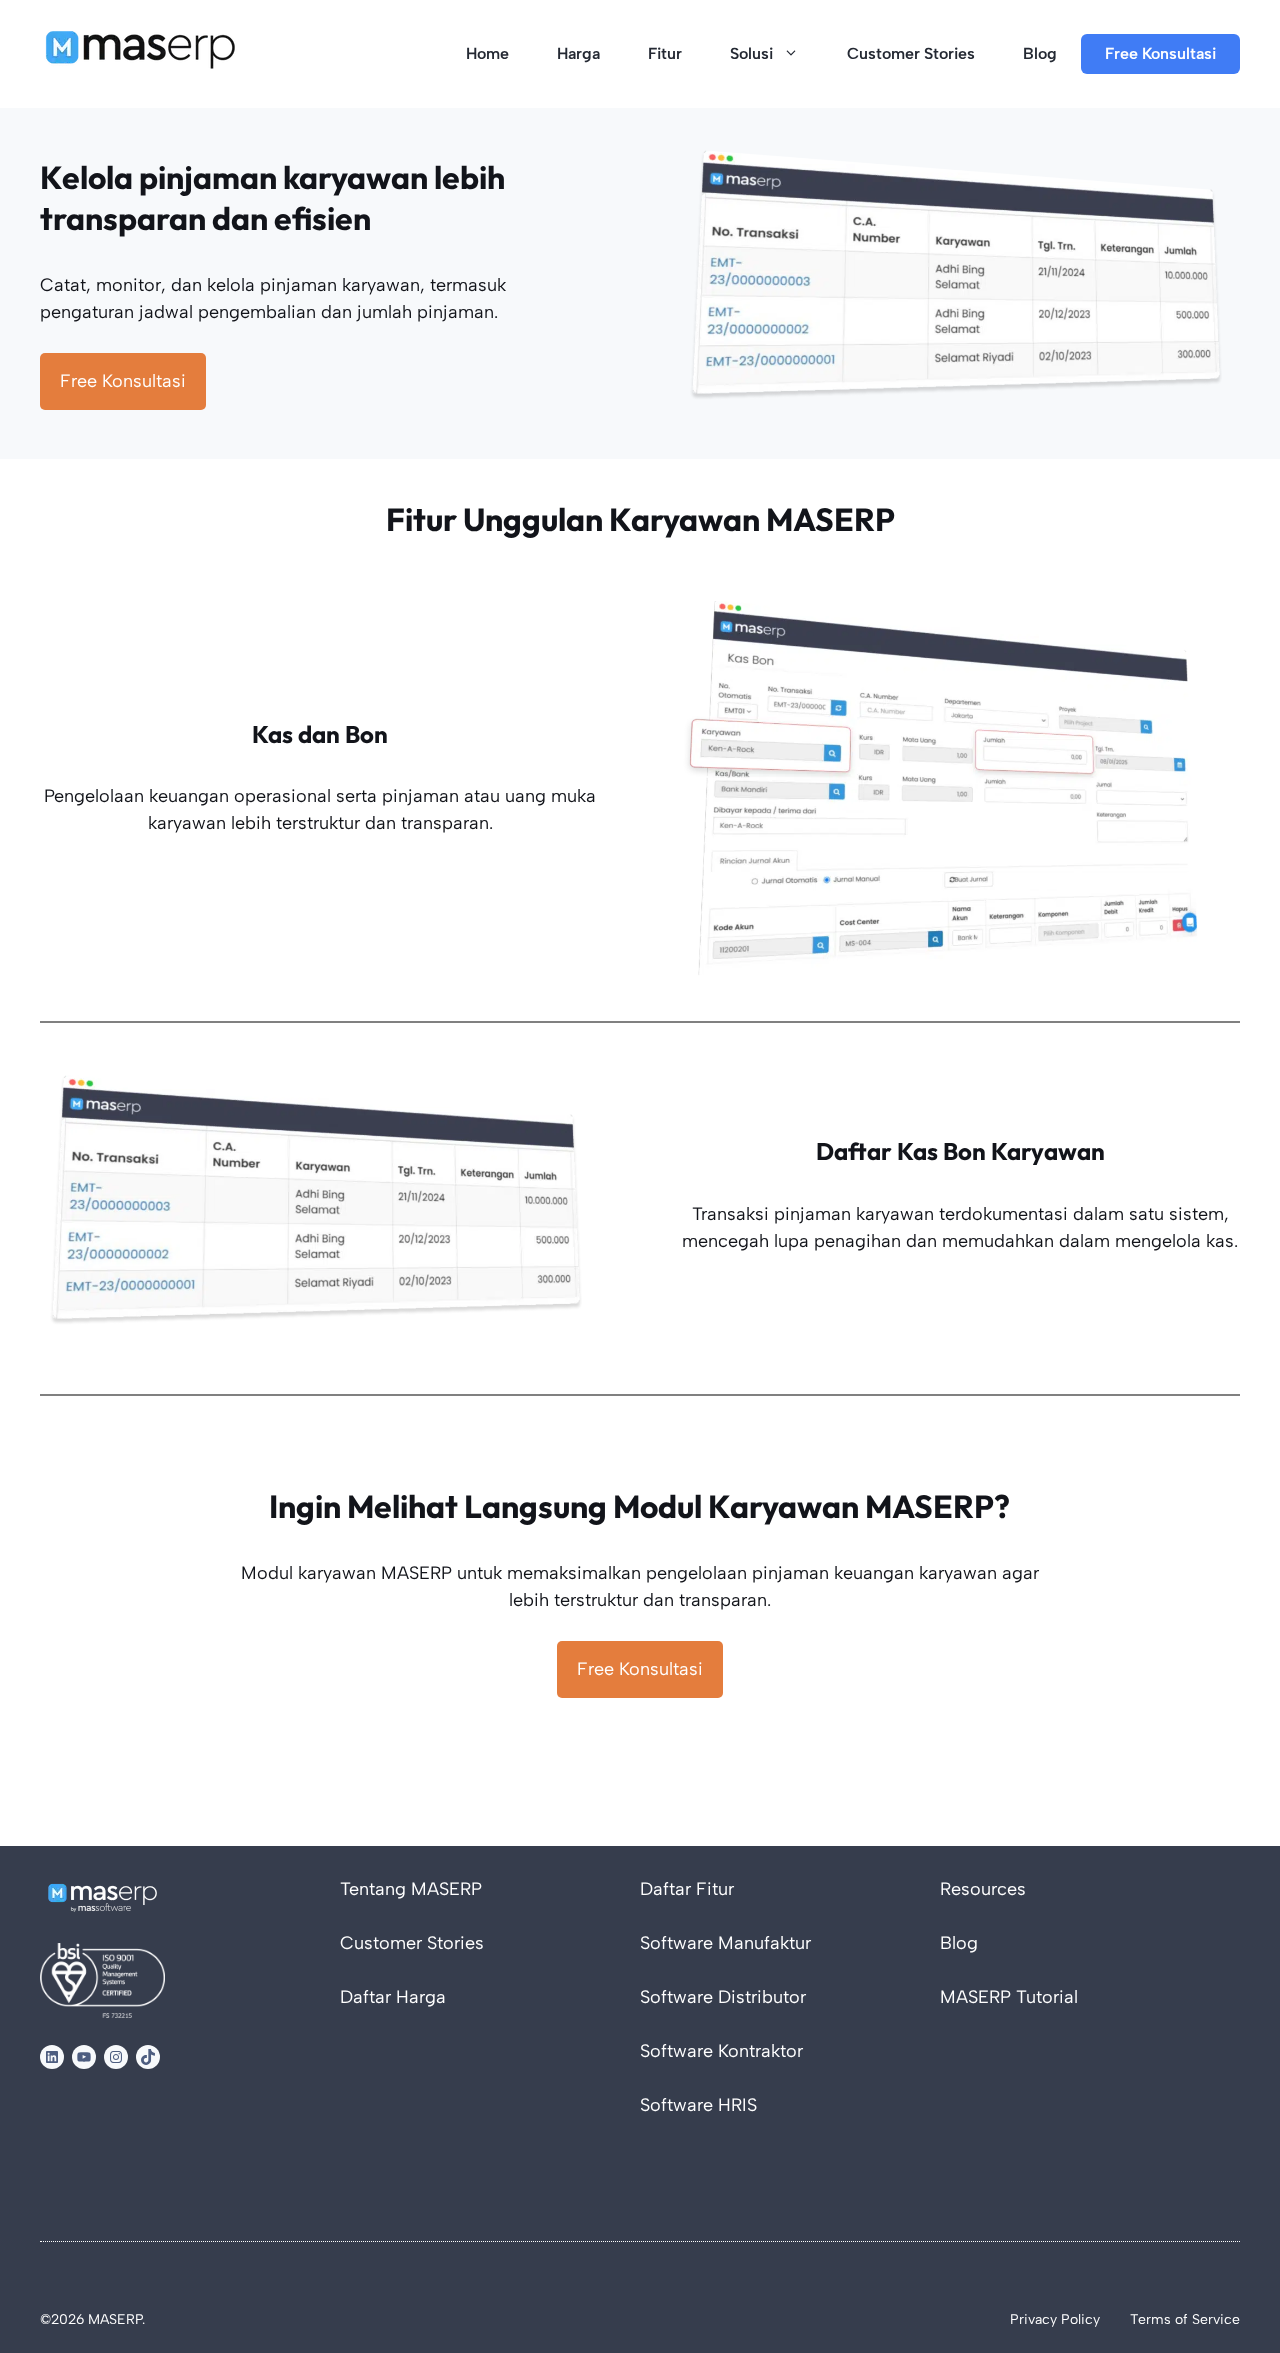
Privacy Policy (1055, 2319)
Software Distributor (723, 1997)
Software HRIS (698, 2105)
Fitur (665, 53)
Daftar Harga (393, 1997)
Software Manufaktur (725, 1943)
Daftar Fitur (687, 1889)
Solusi (751, 53)
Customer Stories (911, 53)
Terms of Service (1185, 2319)
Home (487, 53)
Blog (1040, 53)
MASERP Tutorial (1009, 1997)
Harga (578, 53)
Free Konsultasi (1160, 53)
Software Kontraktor (721, 2051)
